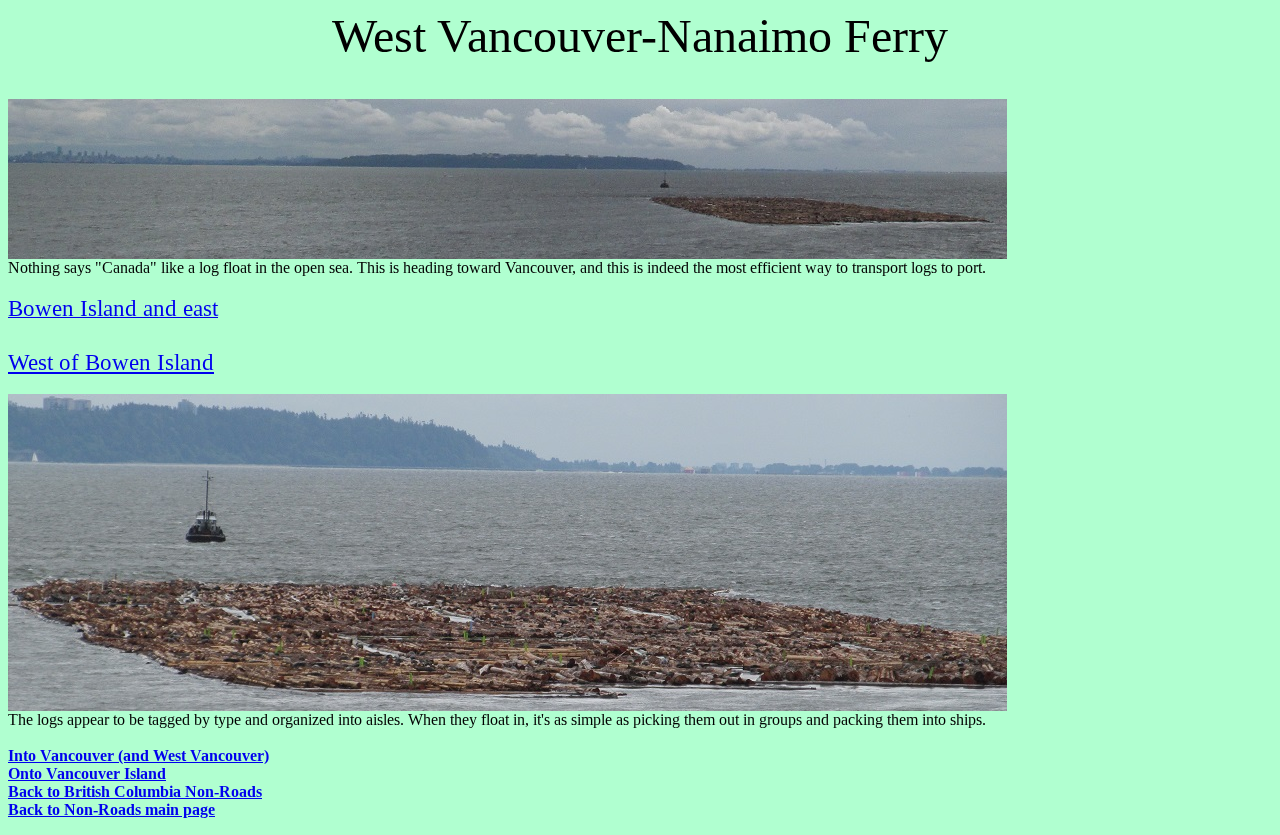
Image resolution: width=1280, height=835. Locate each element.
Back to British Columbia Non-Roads (135, 791)
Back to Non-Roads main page (111, 809)
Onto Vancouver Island (87, 773)
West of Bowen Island (111, 362)
